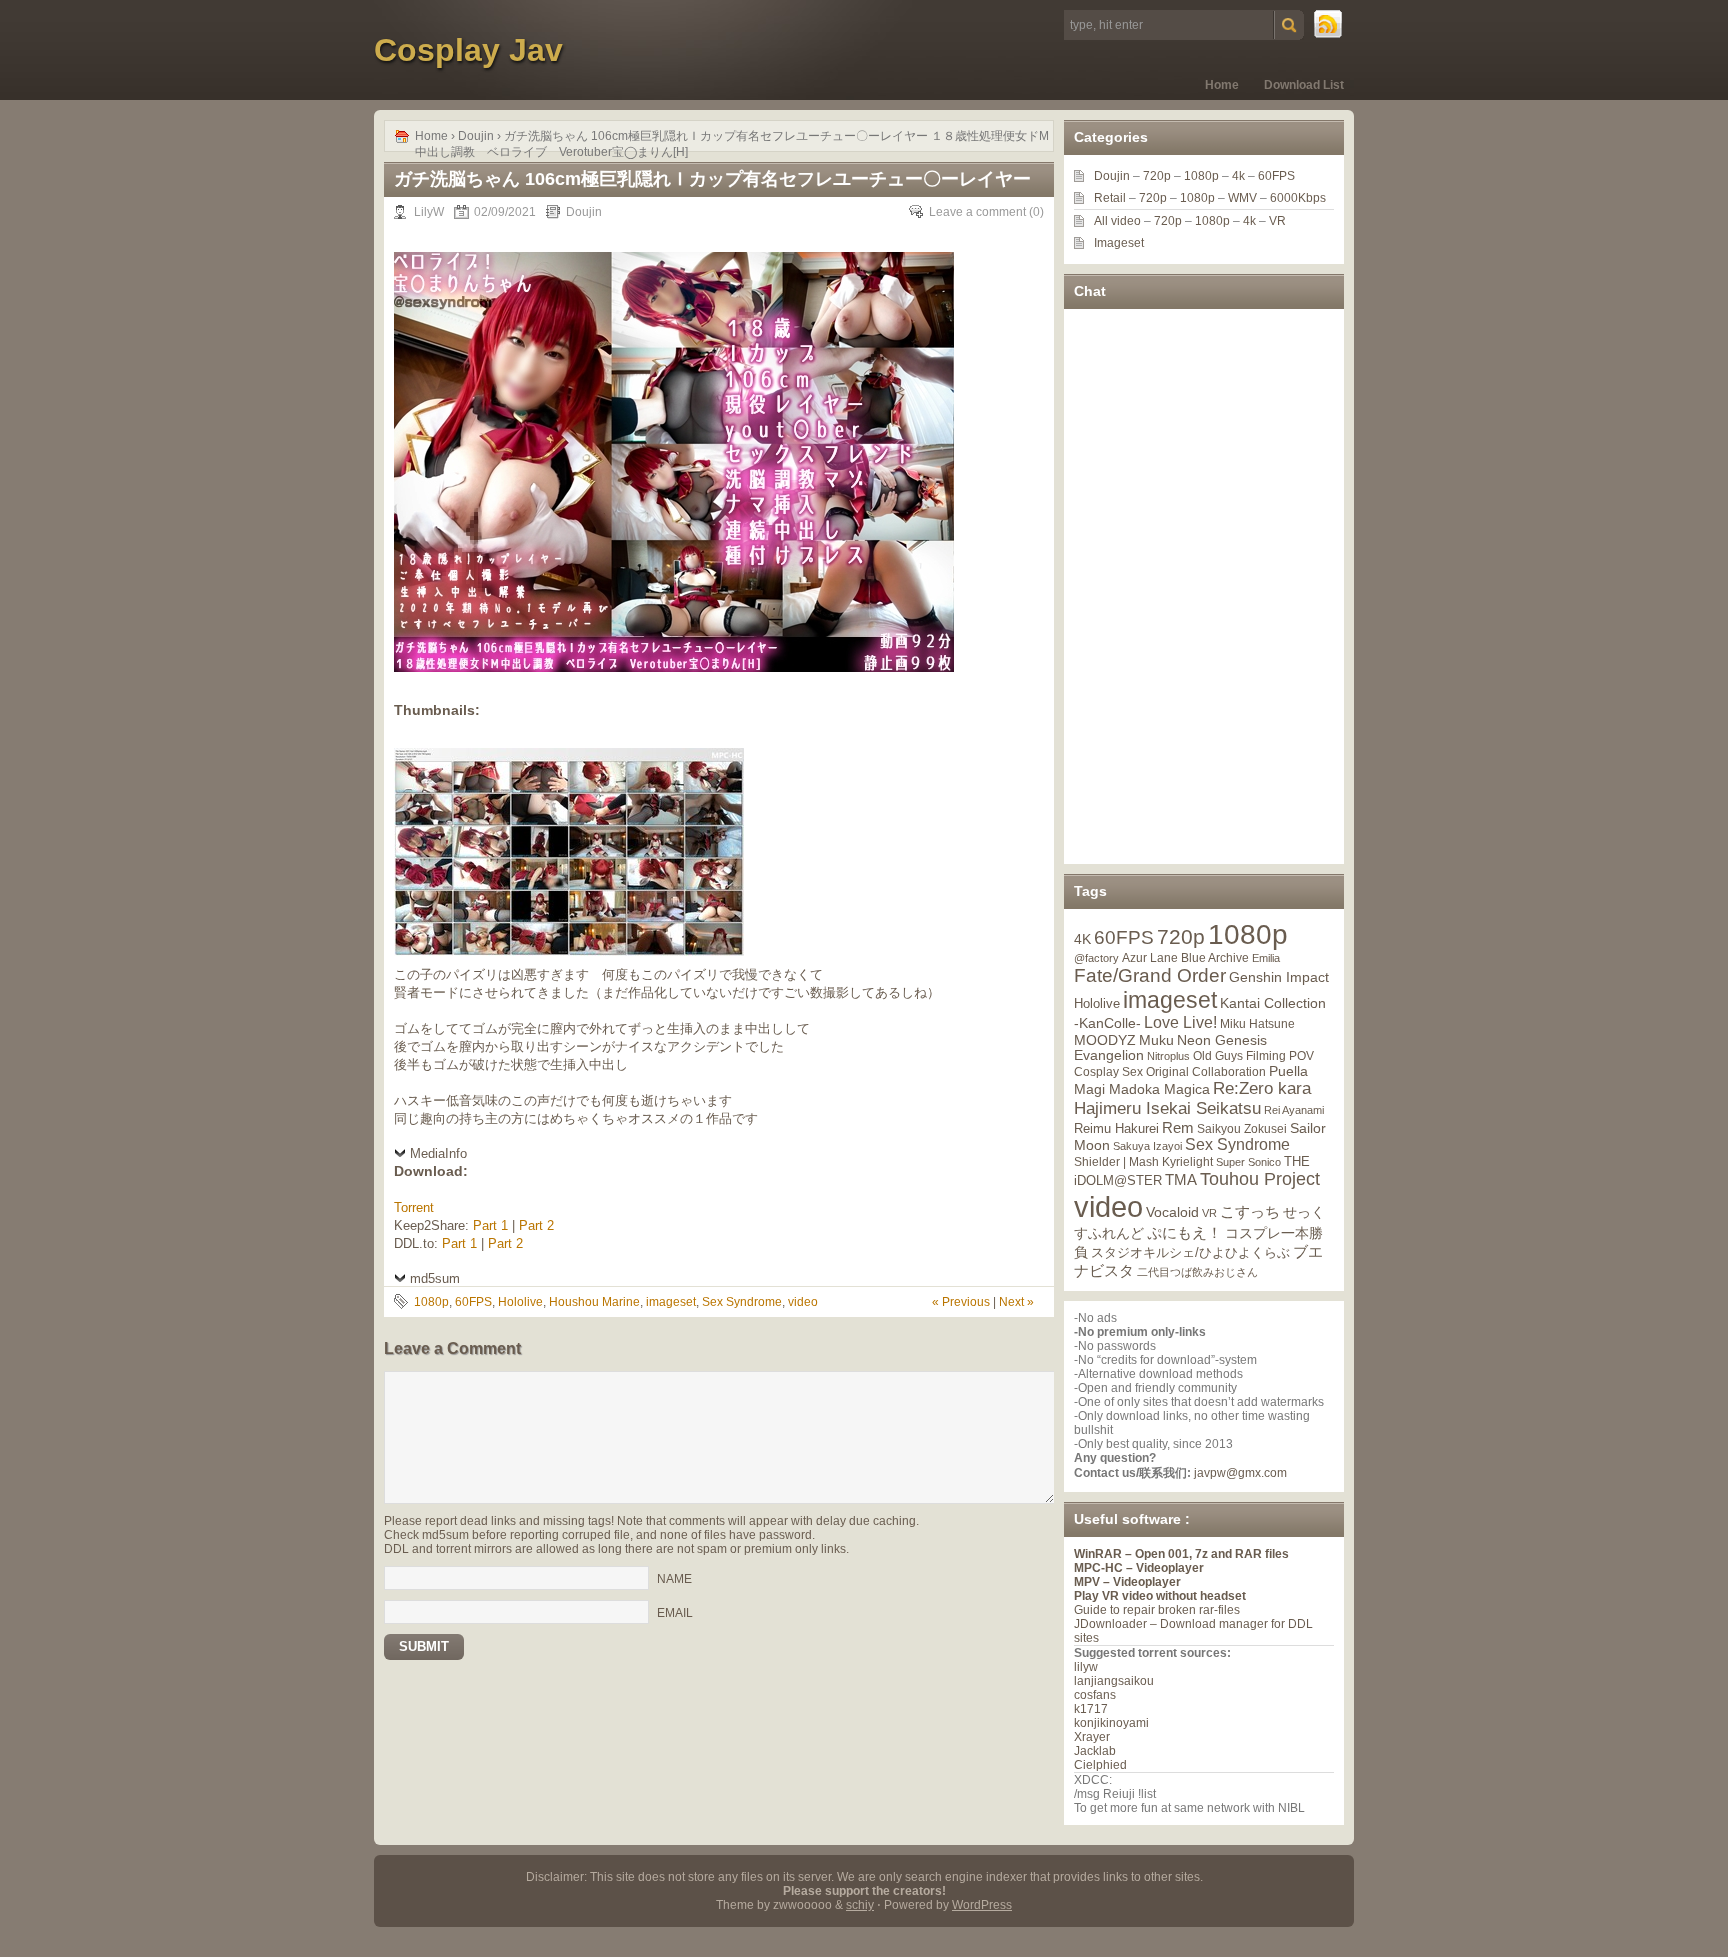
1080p (431, 1302)
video (803, 1302)
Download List (1304, 85)
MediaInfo (438, 1153)
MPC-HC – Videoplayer (1139, 1568)
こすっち (1250, 1212)
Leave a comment (977, 212)
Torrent (414, 1207)
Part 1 (490, 1225)
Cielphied (1100, 1765)
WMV (1242, 198)
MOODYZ (1105, 1040)
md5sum (435, 1278)
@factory (1096, 958)
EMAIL (675, 1613)
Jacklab (1095, 1751)
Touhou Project (1260, 1179)
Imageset (1119, 243)
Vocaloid (1172, 1212)
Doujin (476, 136)
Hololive (520, 1302)
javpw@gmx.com (1240, 1473)
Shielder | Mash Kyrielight (1143, 1162)
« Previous (961, 1302)
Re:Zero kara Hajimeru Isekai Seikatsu (1192, 1098)
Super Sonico (1248, 1162)
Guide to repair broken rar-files (1157, 1610)
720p (1157, 176)
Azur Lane (1150, 958)
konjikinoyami (1111, 1723)
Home (1222, 85)
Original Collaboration (1206, 1072)
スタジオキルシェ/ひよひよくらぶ (1190, 1253)
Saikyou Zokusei (1242, 1128)
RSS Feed (1329, 25)
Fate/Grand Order (1150, 975)
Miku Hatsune (1257, 1024)
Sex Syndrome (742, 1302)
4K (1082, 939)
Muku (1156, 1040)
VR (1277, 221)
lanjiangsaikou (1114, 1681)
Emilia (1266, 958)
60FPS (473, 1302)
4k (1238, 176)
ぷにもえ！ (1184, 1233)
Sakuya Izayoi (1147, 1146)
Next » (1016, 1302)
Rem (1178, 1127)
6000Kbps (1298, 198)
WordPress (982, 1905)
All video (1117, 221)
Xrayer (1092, 1737)
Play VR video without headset (1160, 1596)
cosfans (1095, 1695)
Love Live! (1180, 1022)
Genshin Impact (1279, 977)
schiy (860, 1905)
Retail (1110, 198)
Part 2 (536, 1225)
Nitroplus (1168, 1056)
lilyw (1086, 1667)
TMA (1181, 1179)
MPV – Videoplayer (1127, 1582)
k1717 (1091, 1709)
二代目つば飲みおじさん (1197, 1272)
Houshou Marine (594, 1302)
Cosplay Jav (468, 50)
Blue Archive (1215, 957)
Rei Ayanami (1294, 1110)
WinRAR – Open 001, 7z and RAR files (1181, 1554)
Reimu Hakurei (1116, 1129)
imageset (671, 1302)
